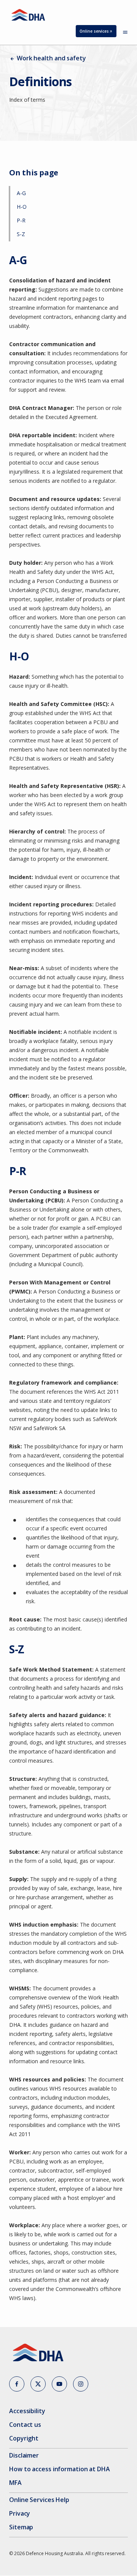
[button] (17, 2384)
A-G (21, 193)
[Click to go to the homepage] (28, 15)
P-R (21, 220)
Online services (98, 33)
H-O (22, 207)
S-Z (21, 234)
